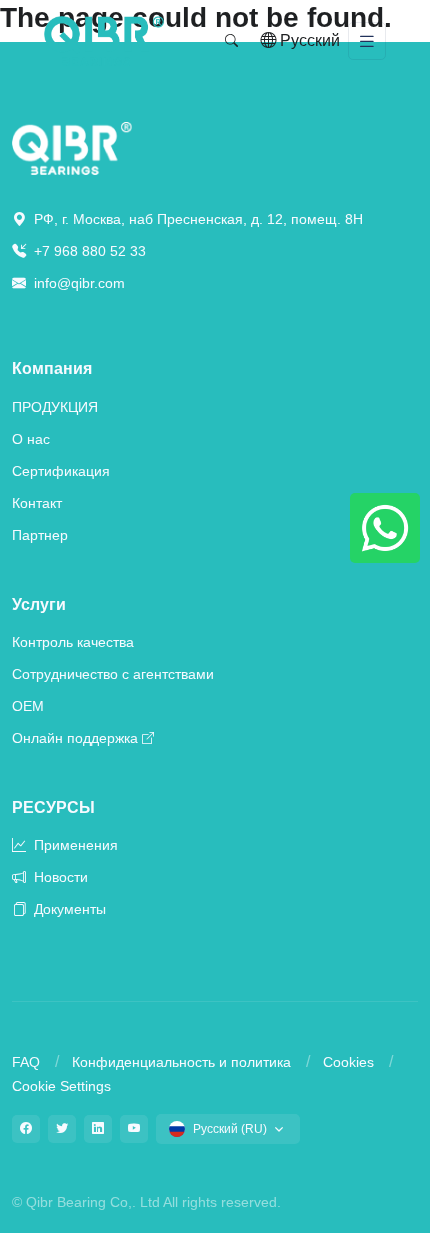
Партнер (40, 535)
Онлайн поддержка (75, 738)
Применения (74, 845)
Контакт (37, 503)
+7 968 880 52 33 (88, 251)
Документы (68, 909)
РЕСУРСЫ (53, 807)
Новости (59, 877)
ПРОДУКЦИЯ (55, 407)
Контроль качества (73, 642)
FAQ (26, 1062)
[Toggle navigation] (367, 41)
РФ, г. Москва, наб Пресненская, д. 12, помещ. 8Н (196, 219)
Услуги (39, 604)
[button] (232, 41)
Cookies (348, 1062)
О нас (31, 439)
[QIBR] (104, 41)
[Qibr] (72, 147)
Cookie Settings (61, 1086)
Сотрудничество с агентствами (113, 674)
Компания (52, 368)
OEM (28, 706)
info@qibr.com (79, 283)
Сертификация (61, 471)
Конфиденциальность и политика (181, 1062)
